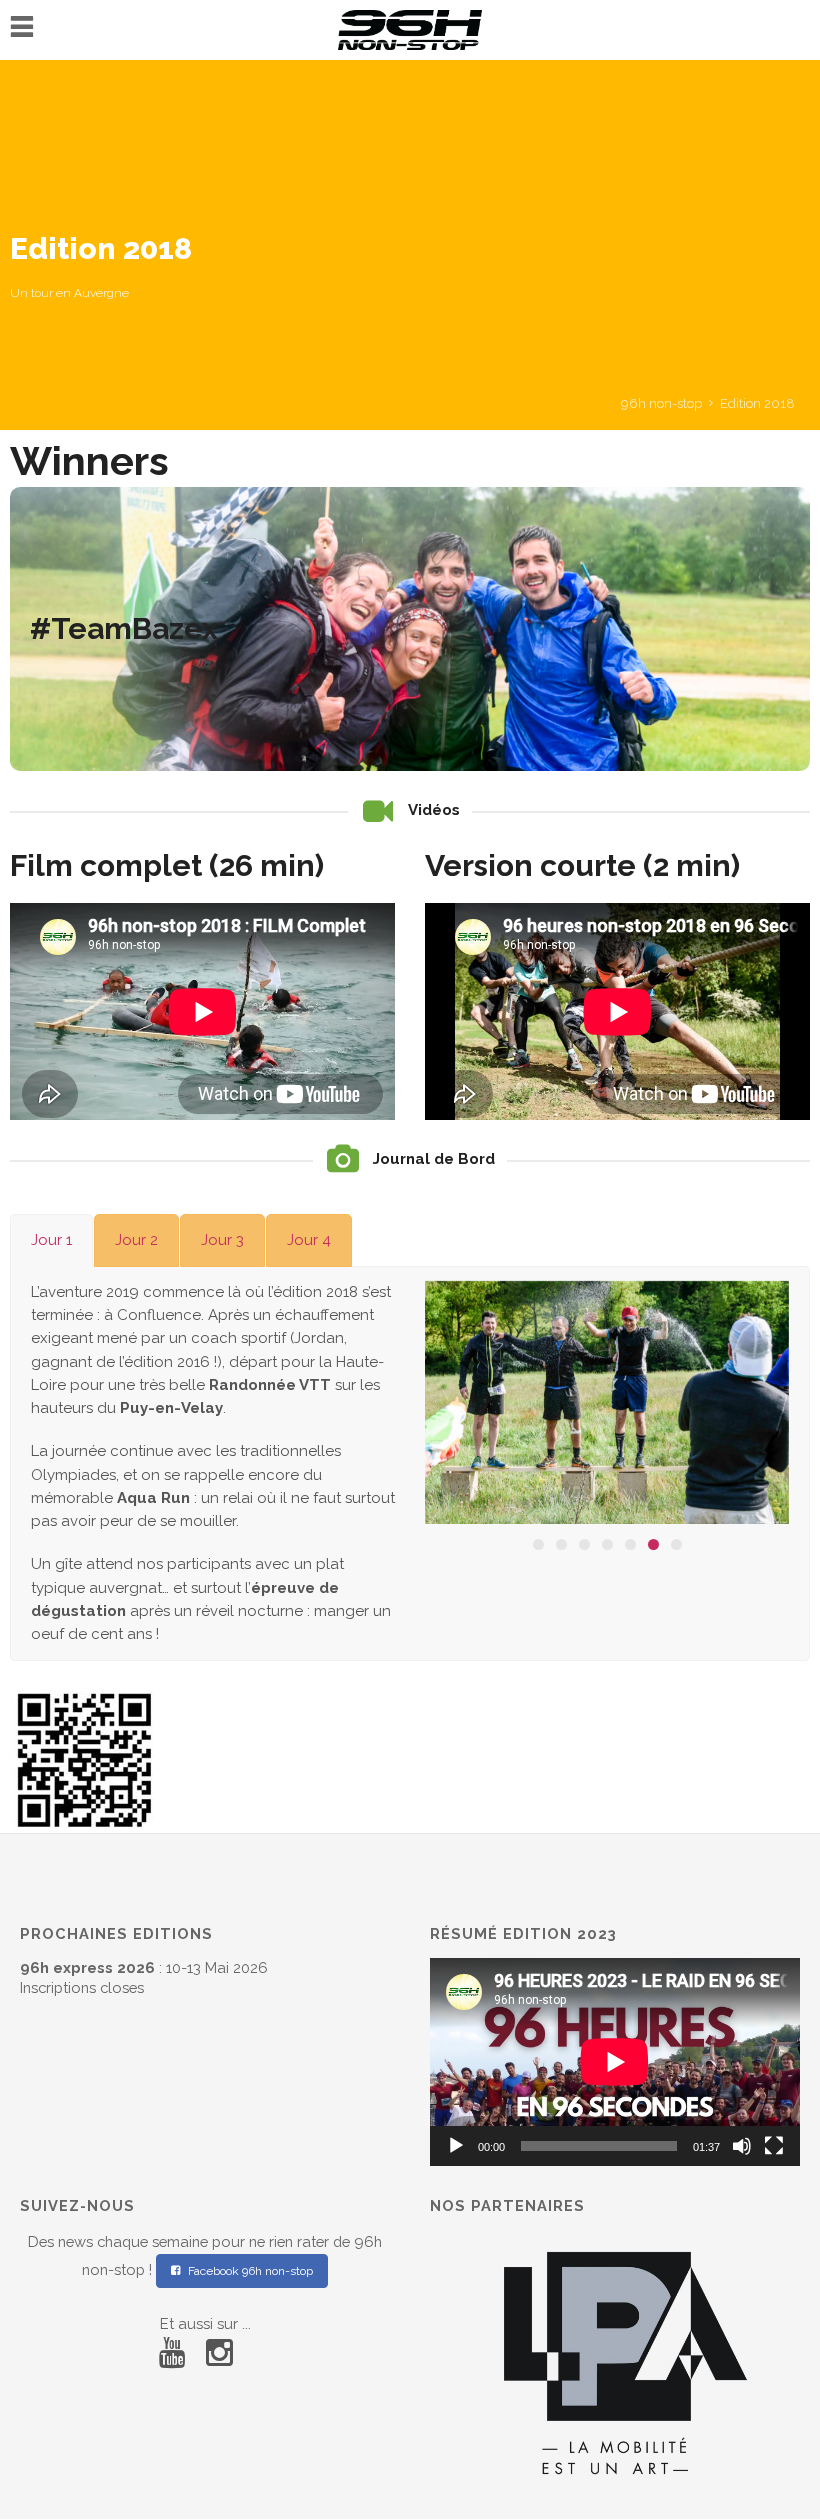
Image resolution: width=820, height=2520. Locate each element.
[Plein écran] (774, 2146)
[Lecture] (456, 2146)
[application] (615, 2062)
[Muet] (742, 2146)
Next (754, 1407)
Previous (460, 1407)
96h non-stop (661, 403)
